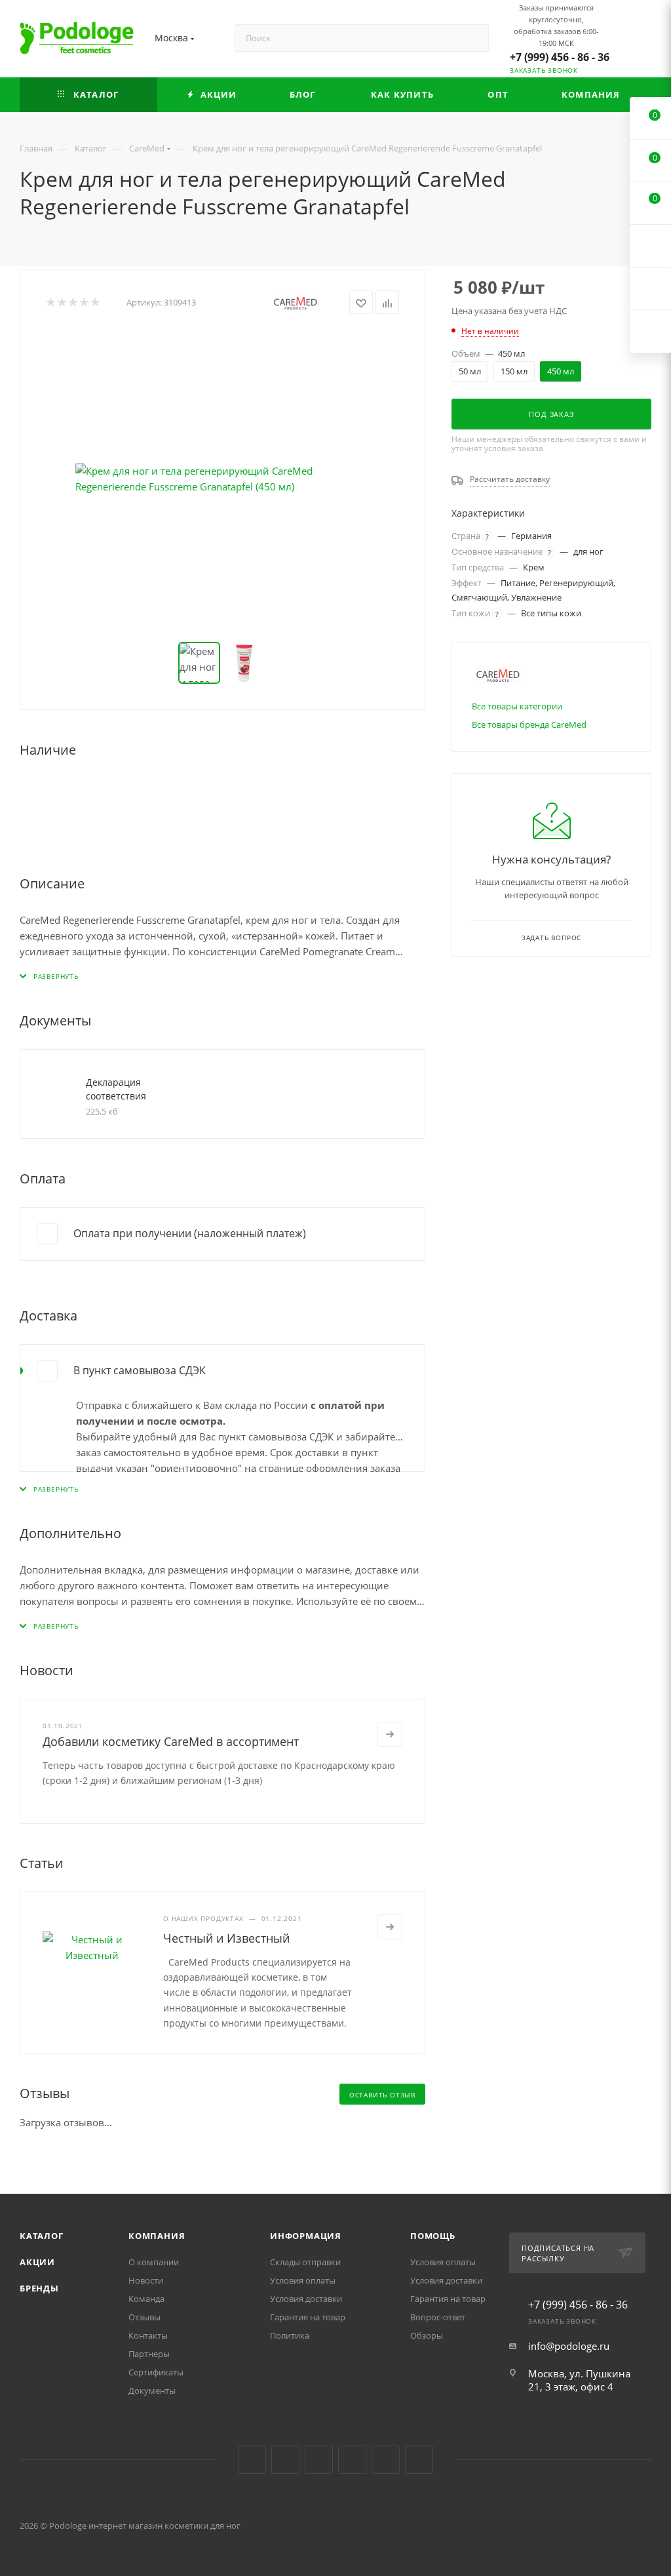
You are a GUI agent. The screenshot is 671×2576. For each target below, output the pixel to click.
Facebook (285, 2460)
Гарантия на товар (308, 2317)
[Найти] (473, 38)
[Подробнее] (390, 1734)
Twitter (319, 2460)
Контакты (148, 2335)
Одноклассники (352, 2460)
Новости (146, 2280)
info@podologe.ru (569, 2346)
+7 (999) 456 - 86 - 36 (560, 57)
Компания (157, 2236)
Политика (290, 2335)
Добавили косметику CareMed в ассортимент (171, 1741)
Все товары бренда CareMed (529, 724)
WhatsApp (419, 2460)
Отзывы (144, 2317)
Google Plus (386, 2460)
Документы (152, 2390)
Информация (306, 2236)
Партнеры (149, 2354)
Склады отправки (305, 2262)
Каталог (42, 2236)
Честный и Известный (226, 1938)
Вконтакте (252, 2460)
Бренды (39, 2288)
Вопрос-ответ (438, 2317)
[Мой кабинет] (645, 41)
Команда (146, 2299)
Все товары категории (517, 706)
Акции (37, 2262)
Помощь (433, 2236)
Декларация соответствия (116, 1089)
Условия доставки (306, 2299)
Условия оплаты (303, 2280)
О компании (154, 2262)
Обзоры (427, 2335)
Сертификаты (156, 2372)
